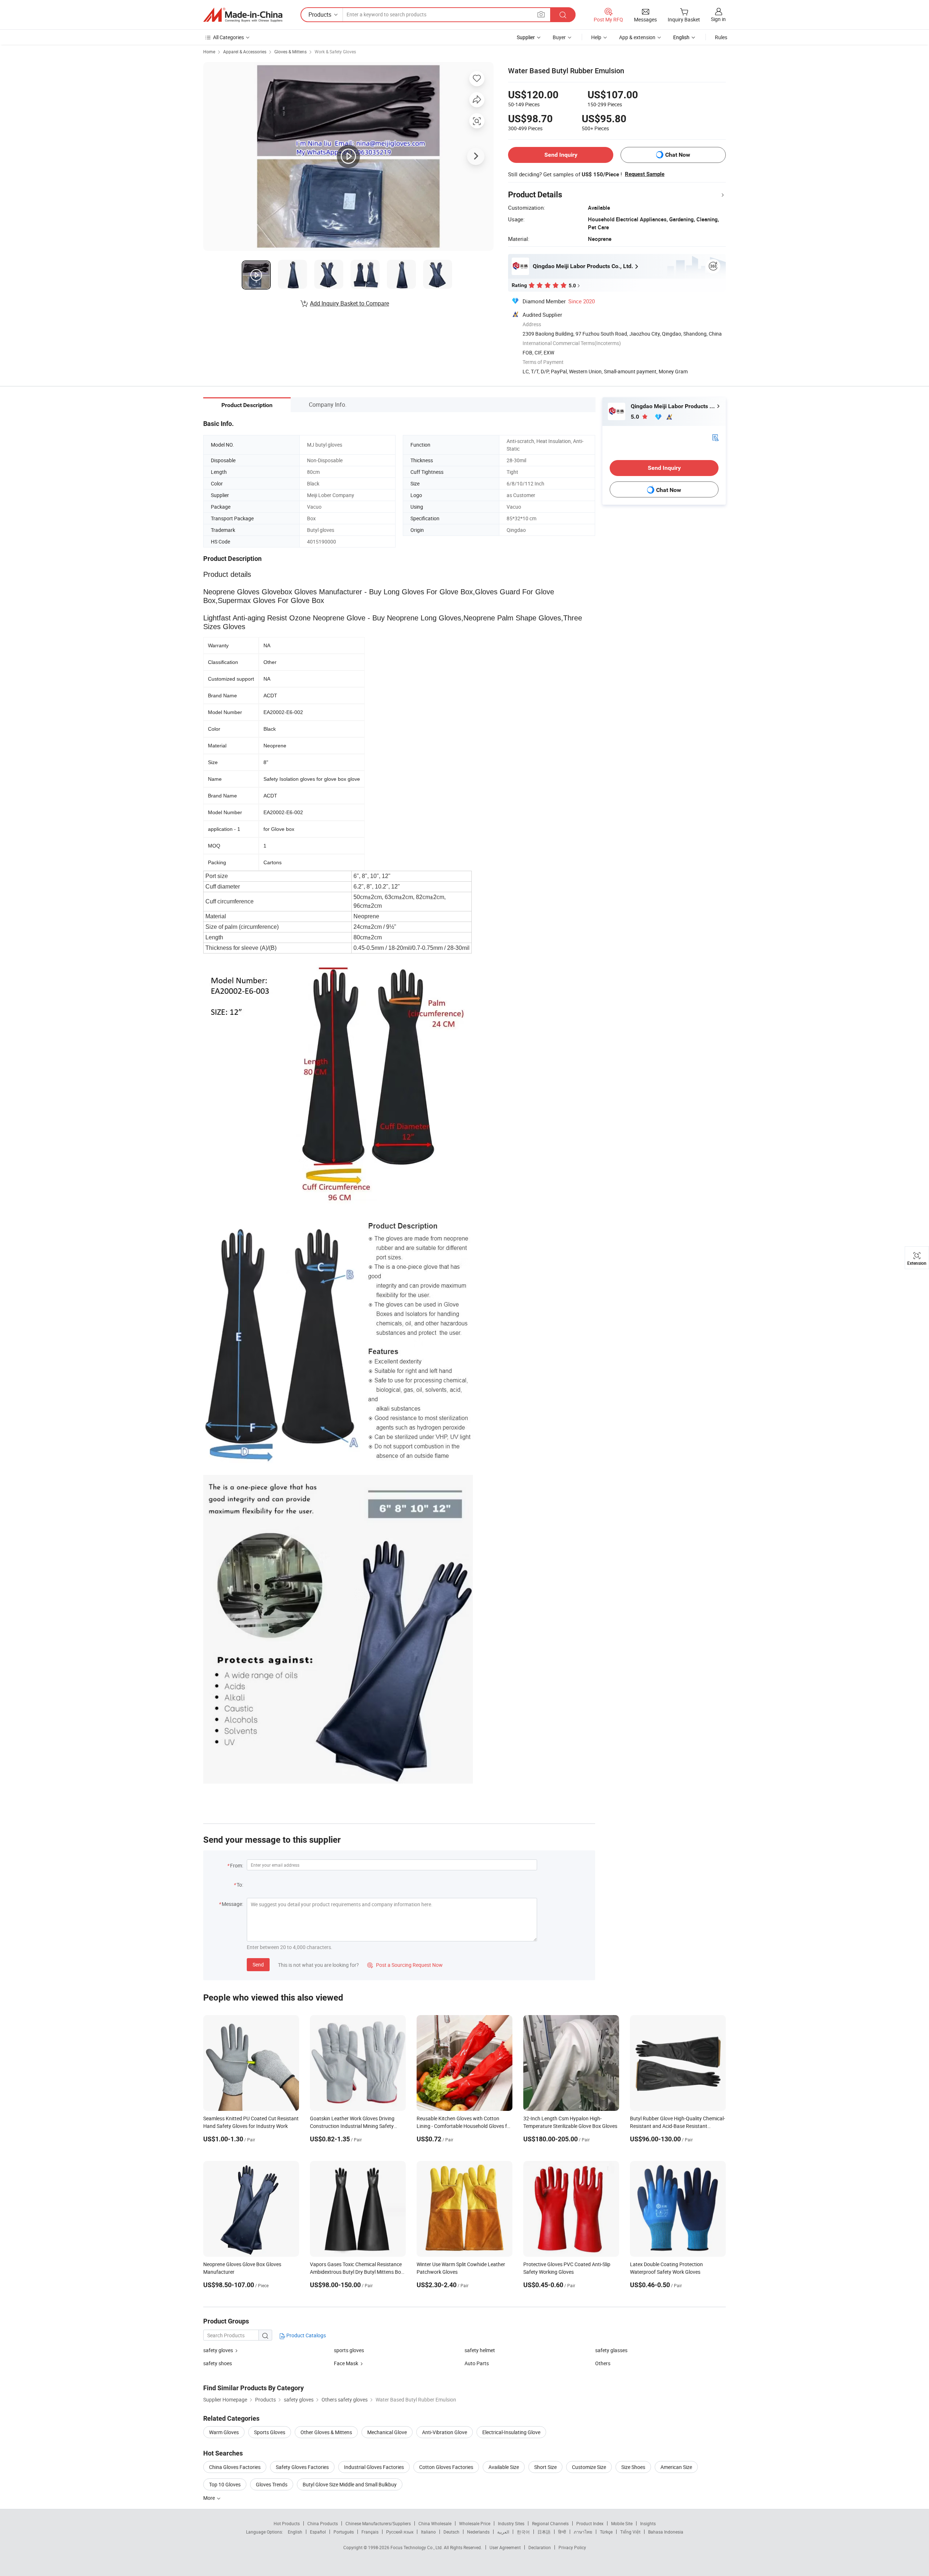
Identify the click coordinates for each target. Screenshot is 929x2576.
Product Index (590, 2523)
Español (318, 2532)
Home (209, 52)
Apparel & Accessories (245, 52)
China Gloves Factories (235, 2467)
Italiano (428, 2532)
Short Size (545, 2467)
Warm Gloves (224, 2432)
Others (603, 2363)
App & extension (637, 37)
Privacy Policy (572, 2547)
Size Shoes (633, 2467)
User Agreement (505, 2547)
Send (258, 1964)
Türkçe (606, 2532)
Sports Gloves (270, 2432)
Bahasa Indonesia (666, 2532)
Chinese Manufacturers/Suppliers (378, 2523)
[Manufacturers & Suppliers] (243, 15)
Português (344, 2532)
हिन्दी (562, 2532)
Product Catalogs (306, 2335)
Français (370, 2532)
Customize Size (589, 2467)
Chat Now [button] (678, 155)
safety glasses (611, 2350)
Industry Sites (511, 2523)
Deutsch (451, 2532)
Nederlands (478, 2532)
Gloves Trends (272, 2484)
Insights (648, 2523)
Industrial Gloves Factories (374, 2467)
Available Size (504, 2467)
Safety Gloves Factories (302, 2467)
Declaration (540, 2547)
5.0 (636, 417)
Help (596, 37)
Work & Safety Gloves (335, 52)
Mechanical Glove (387, 2432)
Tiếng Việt (630, 2532)
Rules (721, 37)
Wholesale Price (475, 2523)
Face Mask (346, 2363)
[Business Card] (715, 437)
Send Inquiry (561, 155)
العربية (503, 2532)
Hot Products (287, 2523)
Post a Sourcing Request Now (405, 1965)
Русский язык (400, 2532)
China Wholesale (435, 2523)
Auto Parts (477, 2363)
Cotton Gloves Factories (446, 2467)
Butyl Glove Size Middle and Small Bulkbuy (350, 2484)
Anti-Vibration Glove (445, 2432)
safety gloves (218, 2350)
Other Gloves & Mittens (326, 2432)
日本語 (544, 2532)
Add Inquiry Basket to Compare (349, 303)
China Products (323, 2523)
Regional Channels (550, 2523)
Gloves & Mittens (290, 52)
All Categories (228, 37)
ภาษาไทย (583, 2532)
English (295, 2532)
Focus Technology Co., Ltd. (417, 2547)
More (210, 2498)
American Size (676, 2467)
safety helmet (480, 2350)
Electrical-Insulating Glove (511, 2432)
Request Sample (645, 174)
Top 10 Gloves (225, 2484)
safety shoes (218, 2363)
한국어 (523, 2532)
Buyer (559, 37)
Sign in (718, 19)
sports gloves (349, 2350)
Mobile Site (622, 2523)
